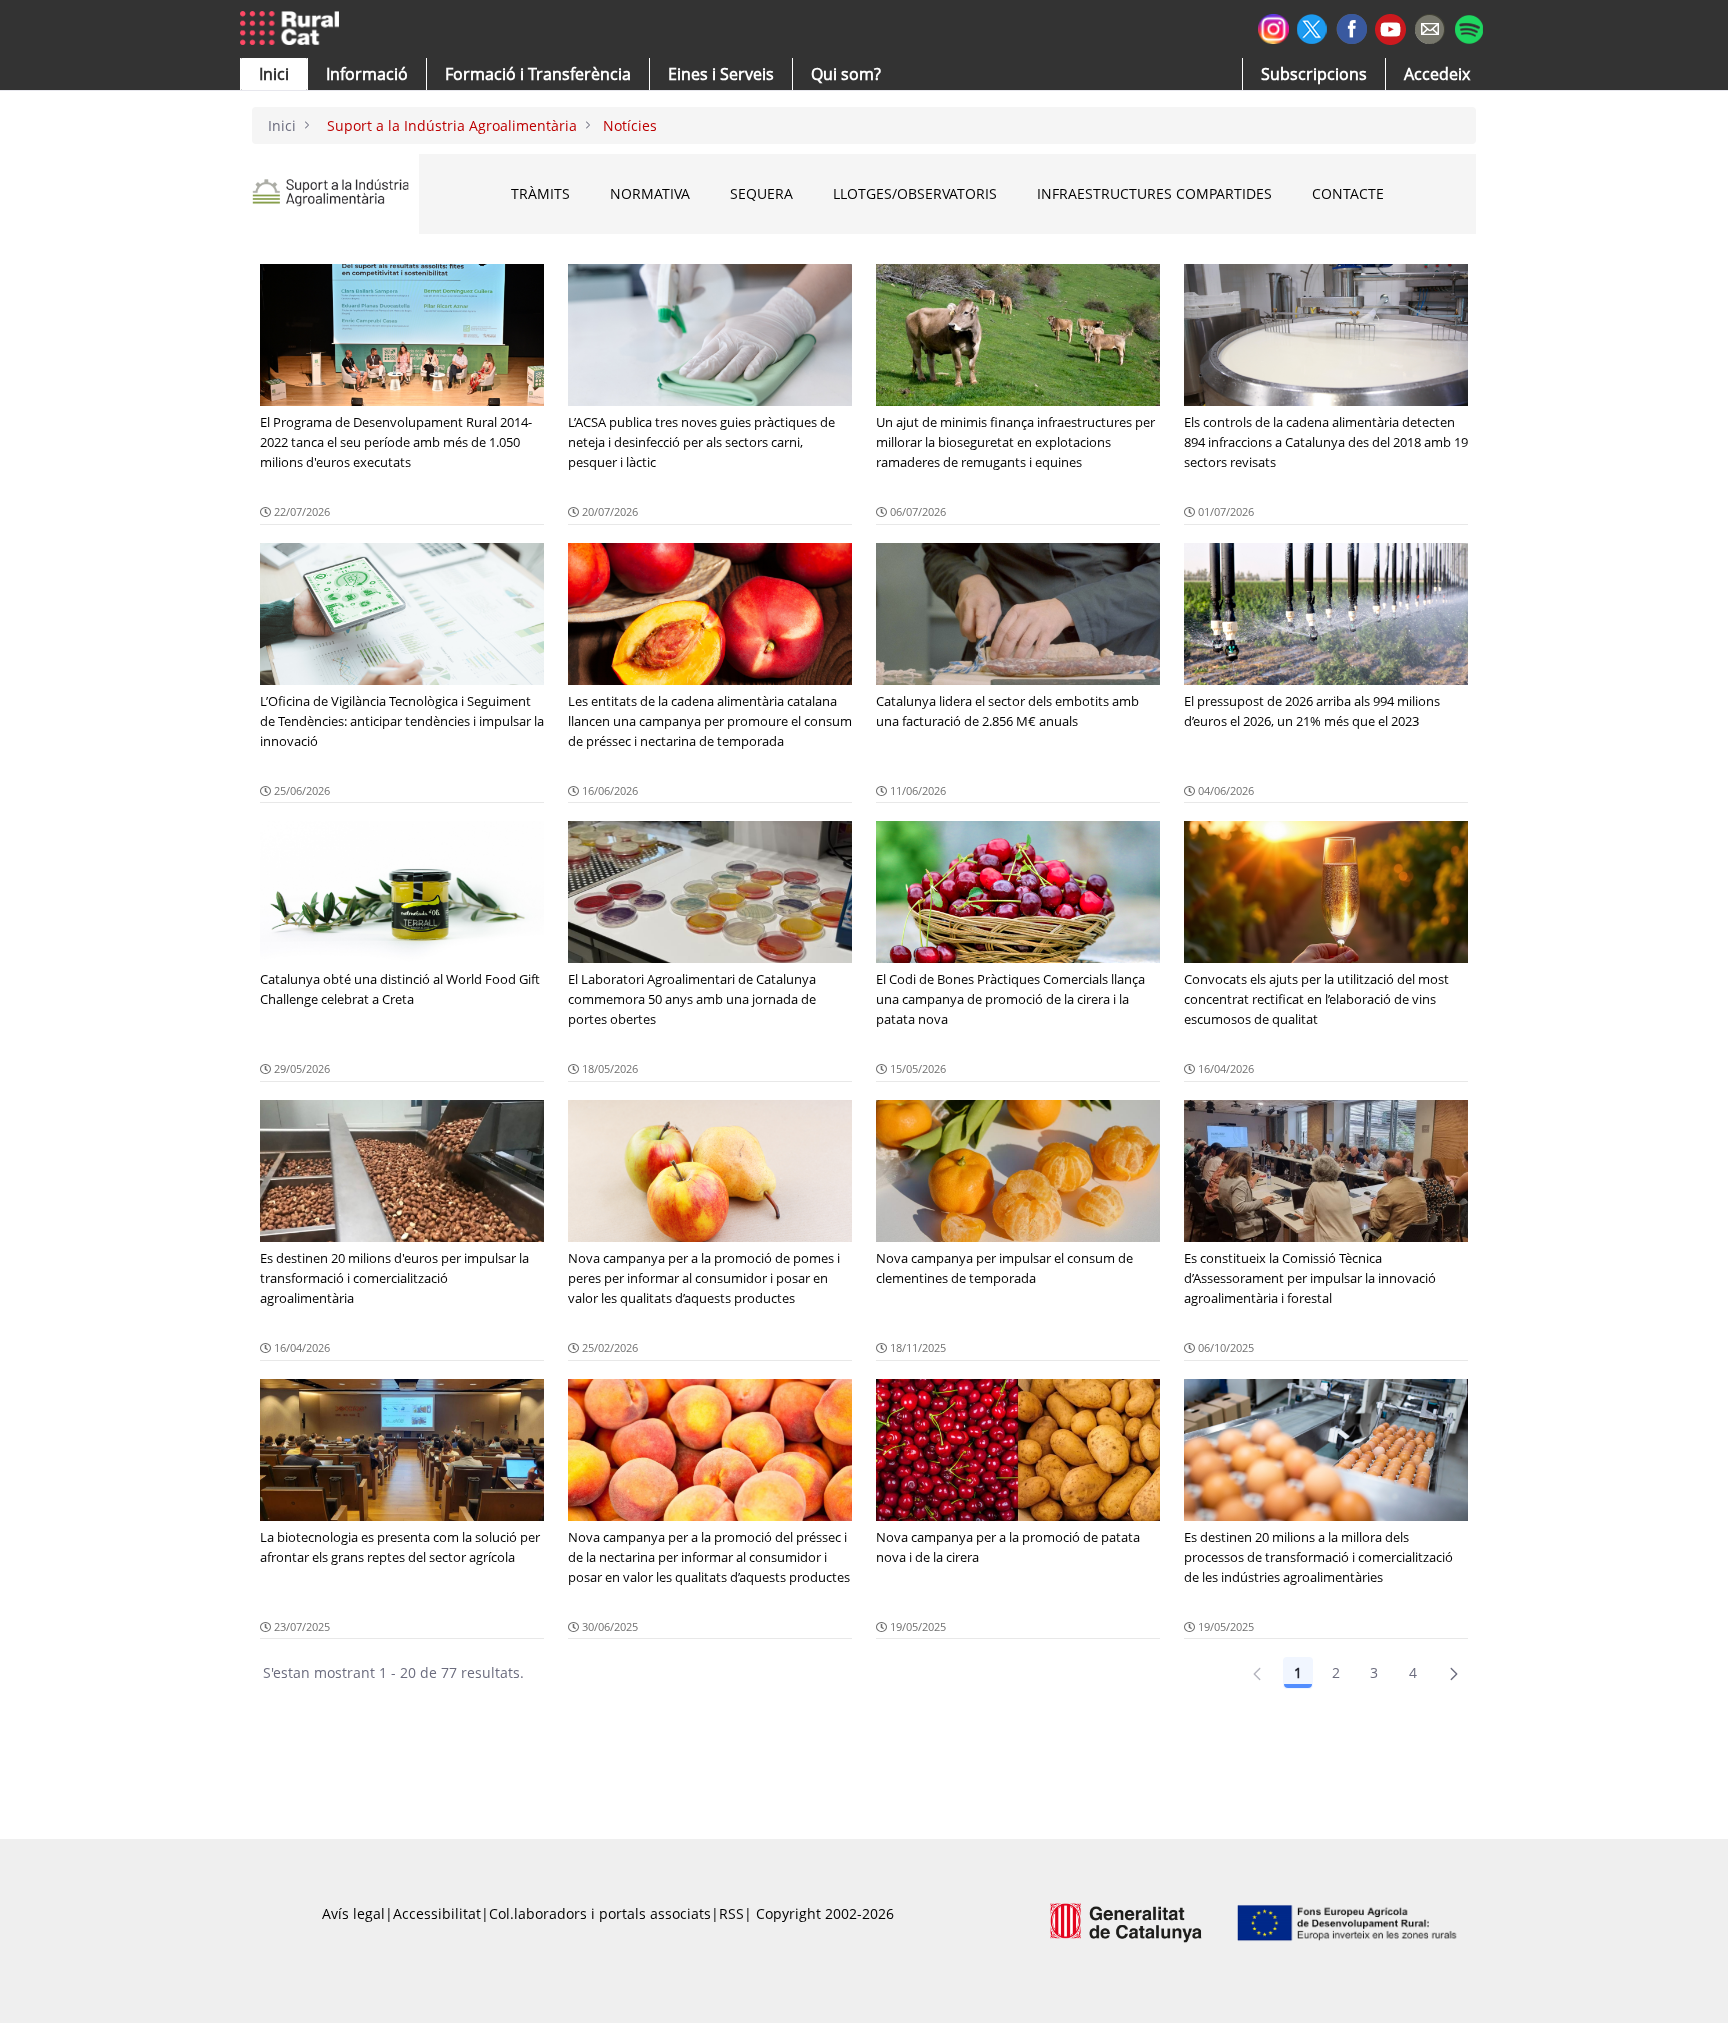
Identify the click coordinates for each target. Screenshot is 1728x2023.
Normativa (650, 193)
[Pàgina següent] (1454, 1673)
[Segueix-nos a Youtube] (1390, 27)
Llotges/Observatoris (915, 193)
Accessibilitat (437, 1913)
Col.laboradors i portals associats (600, 1913)
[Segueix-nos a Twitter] (1312, 26)
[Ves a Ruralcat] (293, 29)
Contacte (1348, 193)
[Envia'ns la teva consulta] (1429, 26)
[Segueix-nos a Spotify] (1468, 26)
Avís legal (353, 1913)
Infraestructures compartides (1154, 193)
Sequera (761, 193)
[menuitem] (538, 74)
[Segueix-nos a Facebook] (1351, 26)
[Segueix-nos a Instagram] (1273, 26)
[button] (274, 74)
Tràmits (540, 193)
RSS (731, 1913)
